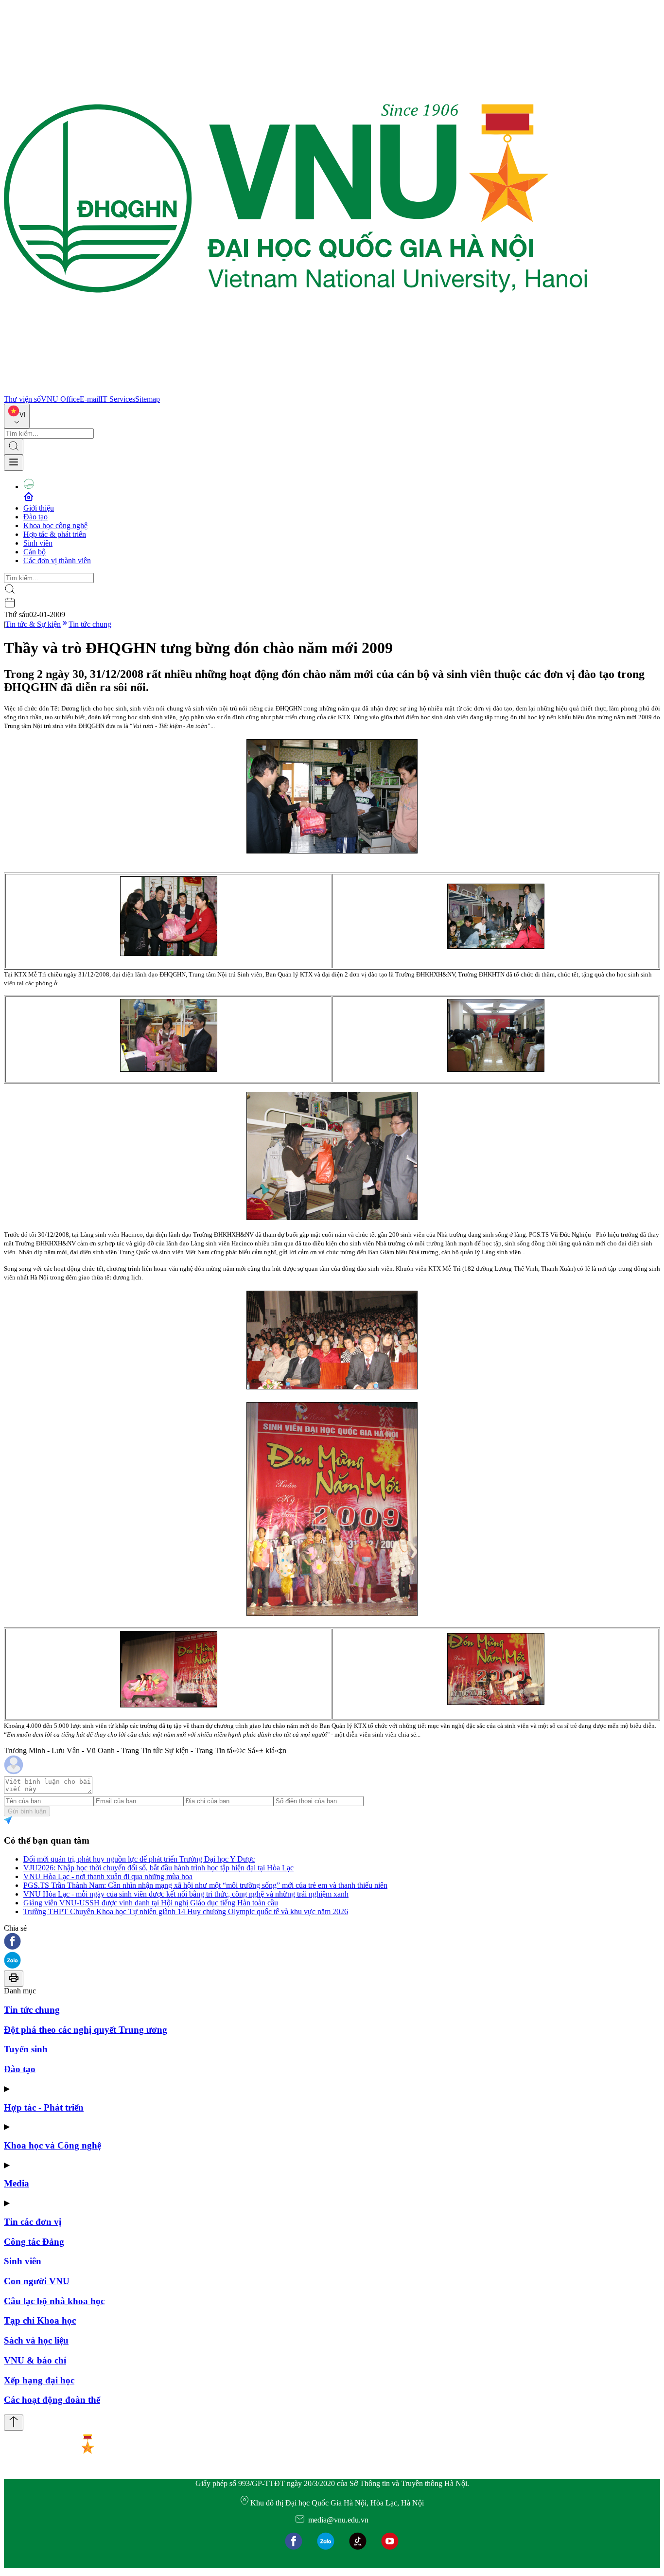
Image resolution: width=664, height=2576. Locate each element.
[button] (332, 1942)
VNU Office (60, 399)
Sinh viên (38, 543)
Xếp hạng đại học (39, 2380)
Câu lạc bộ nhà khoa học (54, 2301)
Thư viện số (22, 399)
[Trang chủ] (296, 390)
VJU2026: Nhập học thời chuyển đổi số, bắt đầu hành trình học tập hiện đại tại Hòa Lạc (158, 1868)
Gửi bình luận (27, 1811)
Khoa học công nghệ (55, 525)
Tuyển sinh (26, 2049)
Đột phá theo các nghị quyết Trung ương (86, 2030)
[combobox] (17, 416)
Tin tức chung (90, 624)
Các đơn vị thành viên (57, 560)
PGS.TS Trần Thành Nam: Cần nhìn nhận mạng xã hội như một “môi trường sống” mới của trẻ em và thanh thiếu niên (205, 1885)
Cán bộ (35, 552)
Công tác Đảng (34, 2242)
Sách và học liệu (36, 2340)
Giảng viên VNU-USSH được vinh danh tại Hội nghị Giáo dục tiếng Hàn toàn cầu (151, 1903)
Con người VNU (37, 2281)
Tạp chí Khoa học (40, 2320)
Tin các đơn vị (33, 2222)
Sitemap (148, 399)
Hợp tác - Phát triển (44, 2107)
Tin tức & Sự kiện (33, 624)
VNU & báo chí (35, 2360)
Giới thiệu (39, 508)
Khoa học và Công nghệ (52, 2145)
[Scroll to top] (14, 2423)
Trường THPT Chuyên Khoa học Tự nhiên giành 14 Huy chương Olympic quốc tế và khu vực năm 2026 (186, 1911)
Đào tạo (35, 517)
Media (17, 2183)
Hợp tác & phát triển (55, 534)
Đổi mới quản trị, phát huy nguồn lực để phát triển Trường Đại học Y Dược (139, 1859)
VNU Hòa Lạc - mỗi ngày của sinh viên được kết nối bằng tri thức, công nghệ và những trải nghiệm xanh (186, 1894)
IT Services (118, 399)
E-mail (90, 399)
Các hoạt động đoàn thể (52, 2400)
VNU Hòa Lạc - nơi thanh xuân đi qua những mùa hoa (108, 1876)
